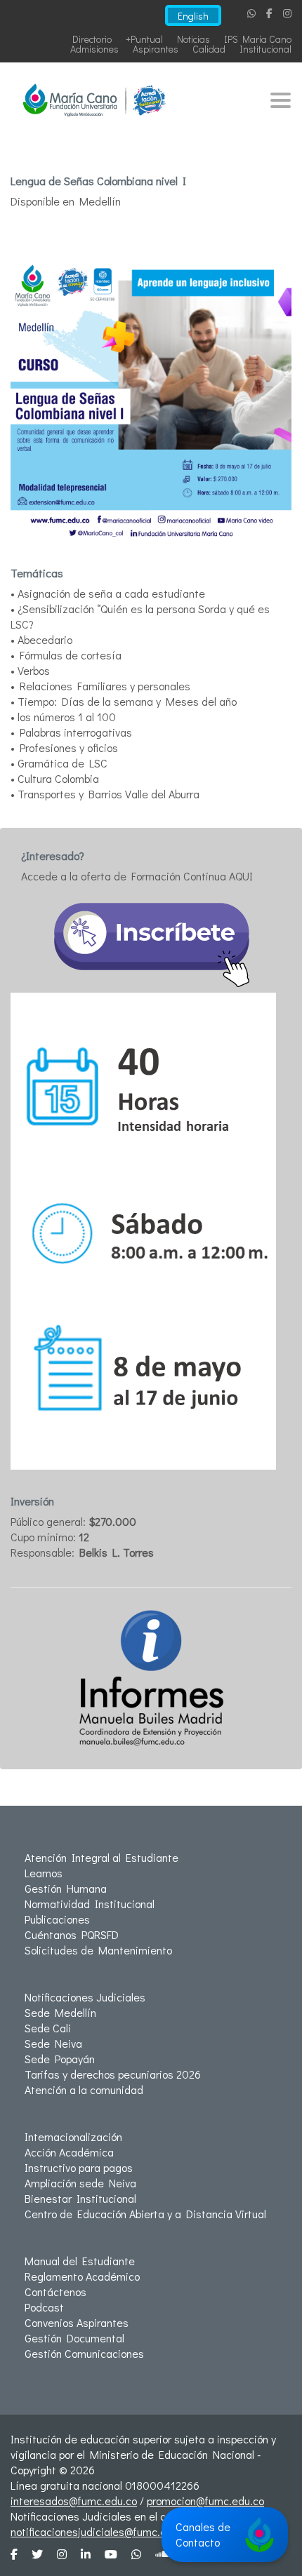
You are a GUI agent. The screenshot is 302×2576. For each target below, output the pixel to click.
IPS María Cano (258, 39)
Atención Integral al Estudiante (101, 1857)
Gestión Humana (66, 1888)
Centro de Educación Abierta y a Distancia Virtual (145, 2214)
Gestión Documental (74, 2338)
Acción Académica (69, 2152)
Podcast (44, 2307)
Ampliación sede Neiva (80, 2183)
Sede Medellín (60, 2012)
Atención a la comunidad (84, 2089)
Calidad (209, 49)
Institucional (265, 49)
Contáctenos (55, 2292)
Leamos (44, 1873)
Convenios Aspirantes (77, 2322)
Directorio (92, 39)
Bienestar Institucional (80, 2198)
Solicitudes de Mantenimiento (98, 1950)
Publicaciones (57, 1919)
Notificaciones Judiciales (85, 1997)
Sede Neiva (53, 2043)
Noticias (193, 39)
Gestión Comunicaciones (84, 2353)
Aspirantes (156, 49)
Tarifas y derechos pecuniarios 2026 (113, 2074)
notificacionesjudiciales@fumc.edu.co (101, 2531)
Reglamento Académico (82, 2276)
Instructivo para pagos (79, 2167)
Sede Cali (48, 2028)
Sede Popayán (60, 2059)
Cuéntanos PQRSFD (72, 1934)
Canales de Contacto (203, 2534)
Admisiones (94, 49)
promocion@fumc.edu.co (205, 2501)
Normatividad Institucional (90, 1904)
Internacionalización (73, 2136)
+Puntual (144, 39)
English (193, 16)
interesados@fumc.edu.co (74, 2501)
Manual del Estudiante (80, 2261)
